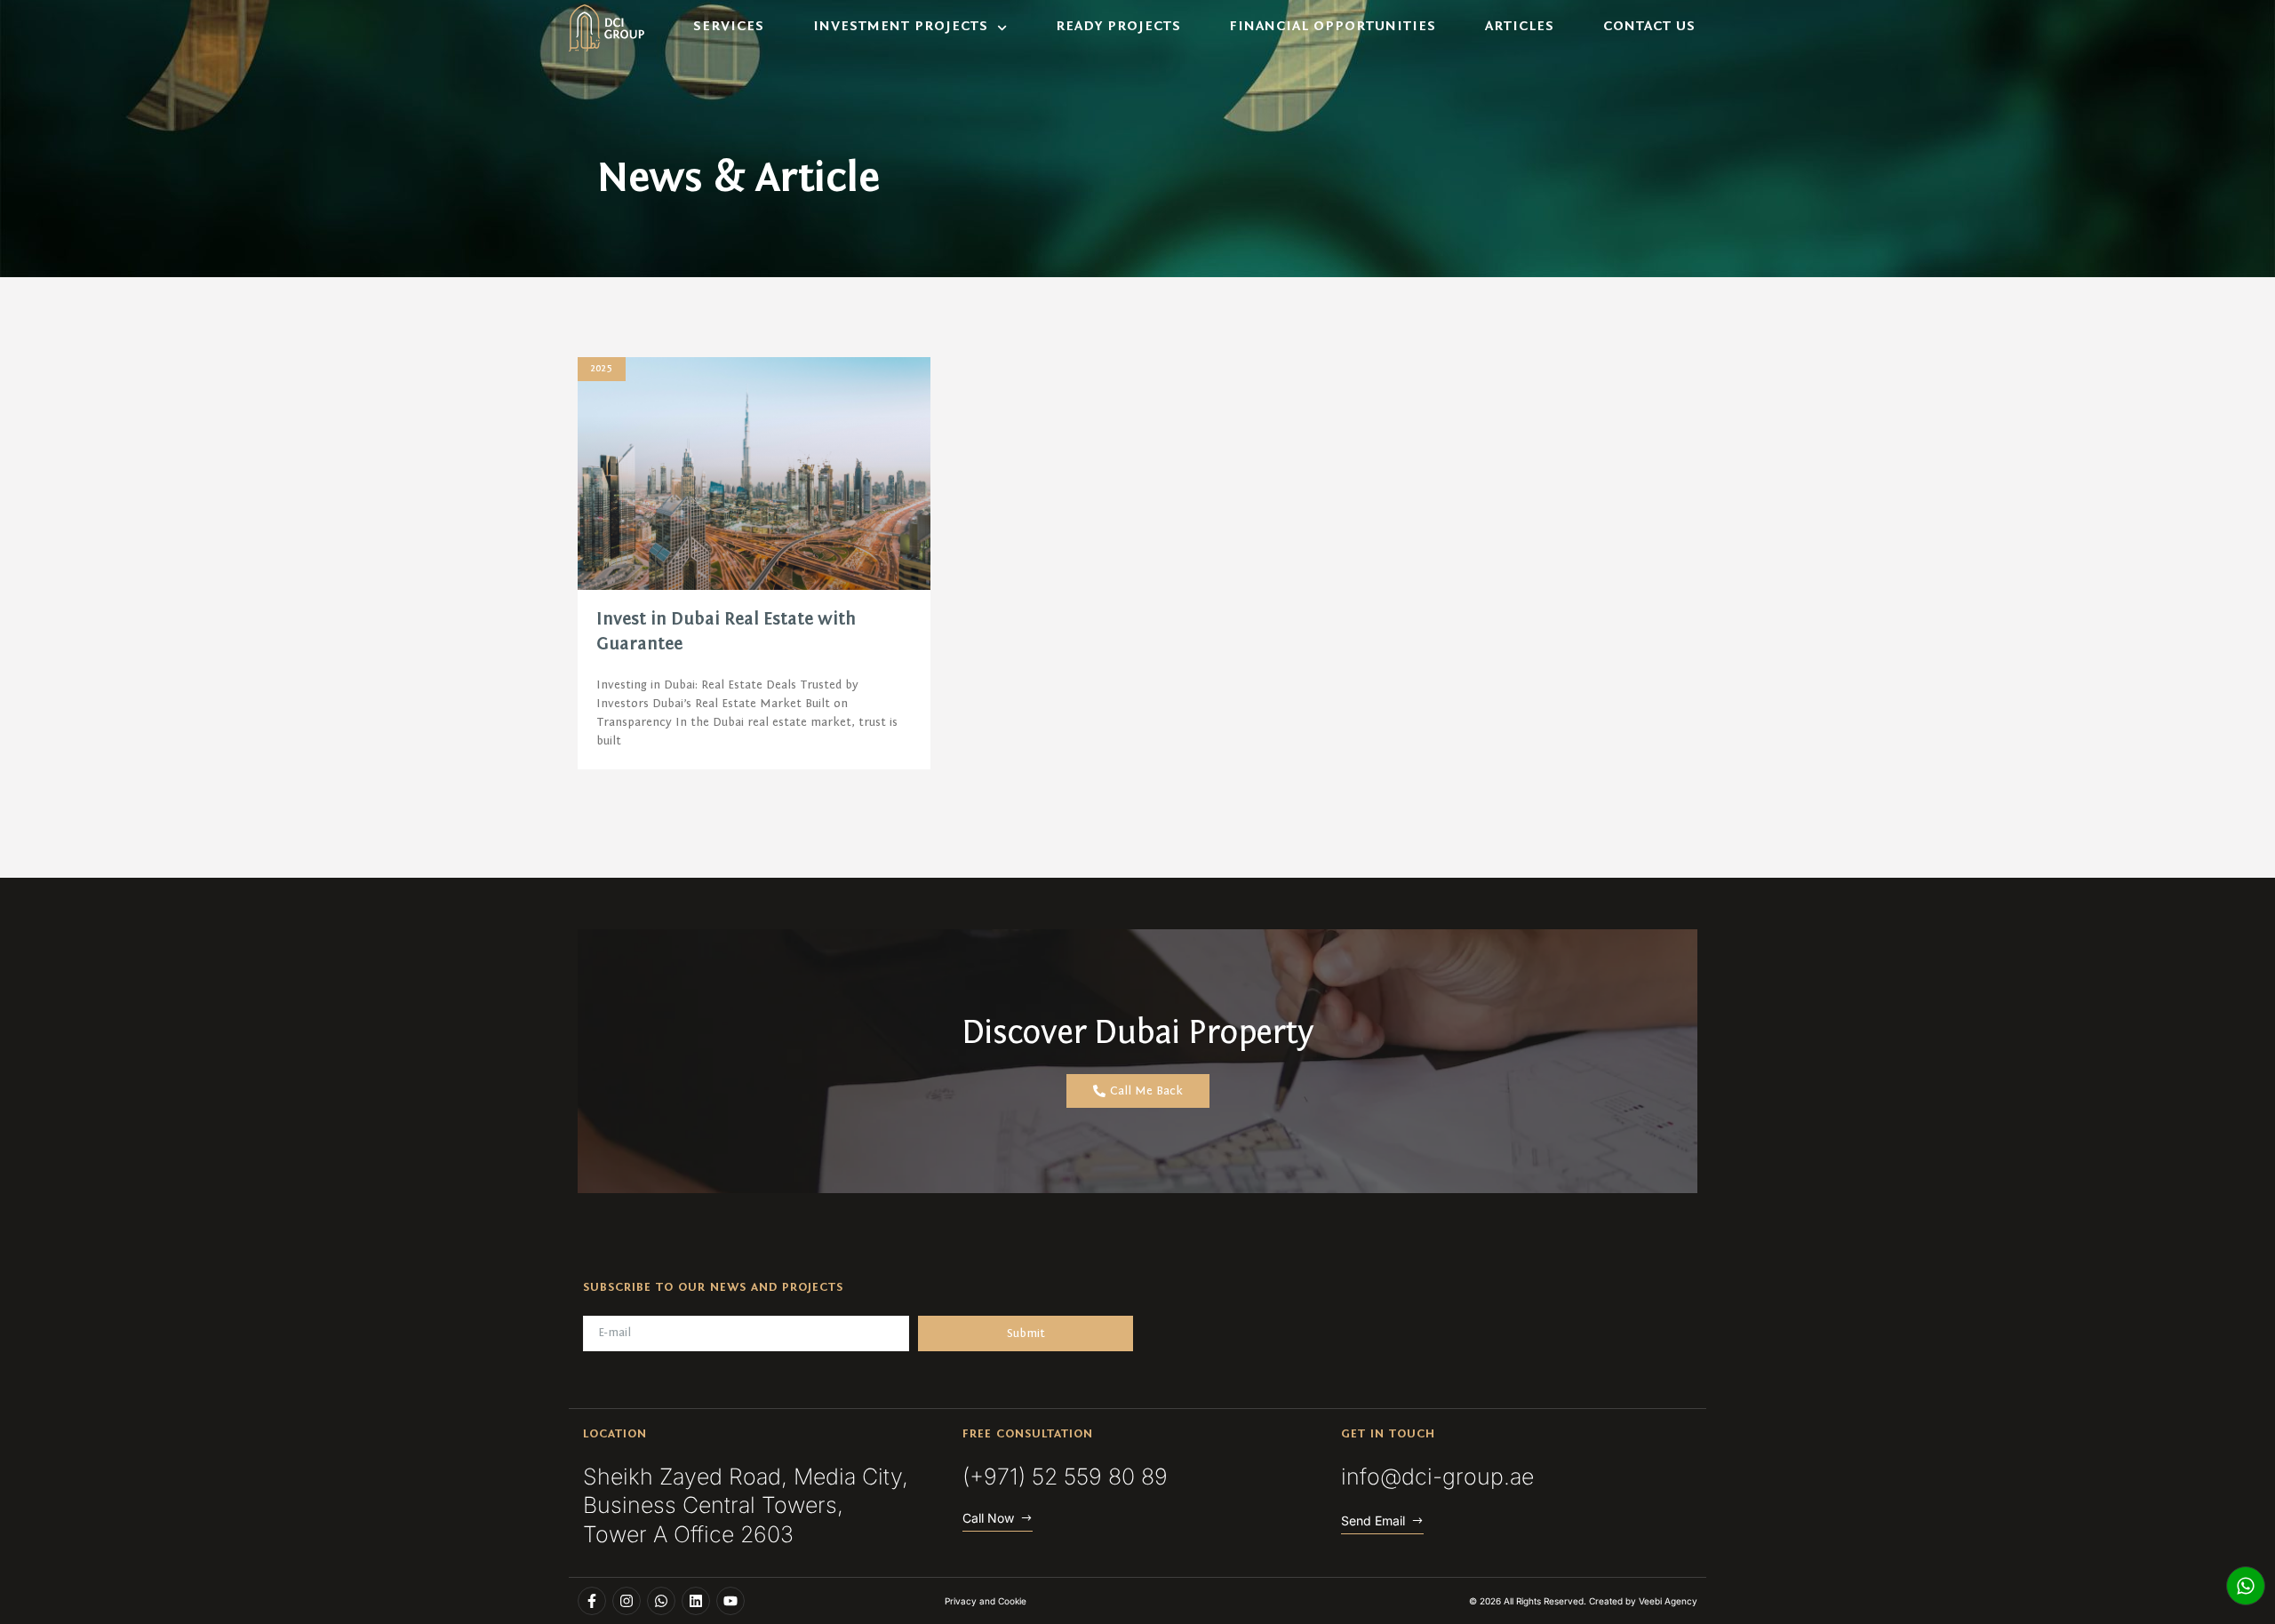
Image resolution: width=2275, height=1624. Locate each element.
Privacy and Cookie (986, 1601)
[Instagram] (627, 1601)
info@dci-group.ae (1437, 1477)
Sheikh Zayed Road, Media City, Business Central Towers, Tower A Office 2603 (746, 1505)
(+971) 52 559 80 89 (1065, 1477)
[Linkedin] (696, 1601)
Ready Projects (1118, 27)
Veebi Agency (1668, 1601)
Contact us (1649, 27)
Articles (1520, 27)
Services (729, 27)
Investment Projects (901, 27)
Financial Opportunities (1333, 27)
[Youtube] (730, 1601)
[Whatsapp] (2246, 1586)
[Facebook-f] (592, 1601)
